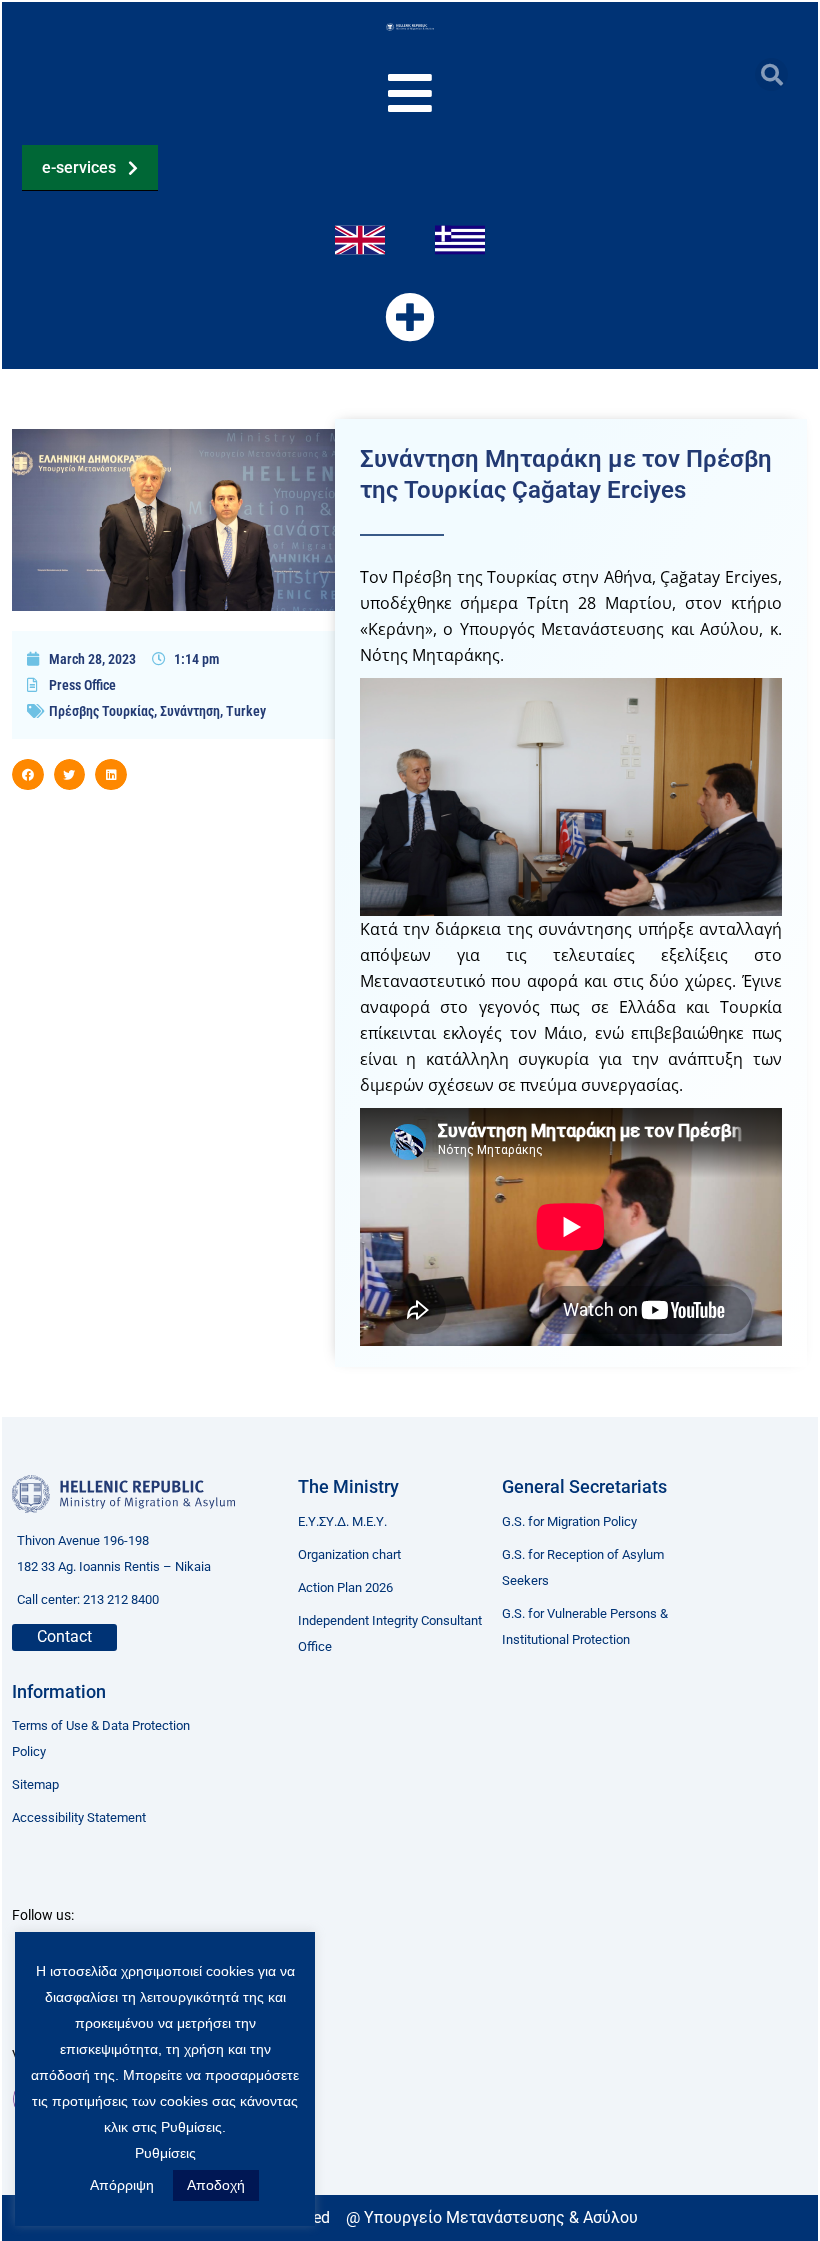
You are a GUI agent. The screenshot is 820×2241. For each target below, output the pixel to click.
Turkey (246, 711)
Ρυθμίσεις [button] (165, 2153)
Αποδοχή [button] (216, 2185)
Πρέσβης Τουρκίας (101, 711)
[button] (771, 74)
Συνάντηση (190, 711)
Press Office (82, 685)
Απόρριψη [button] (122, 2185)
